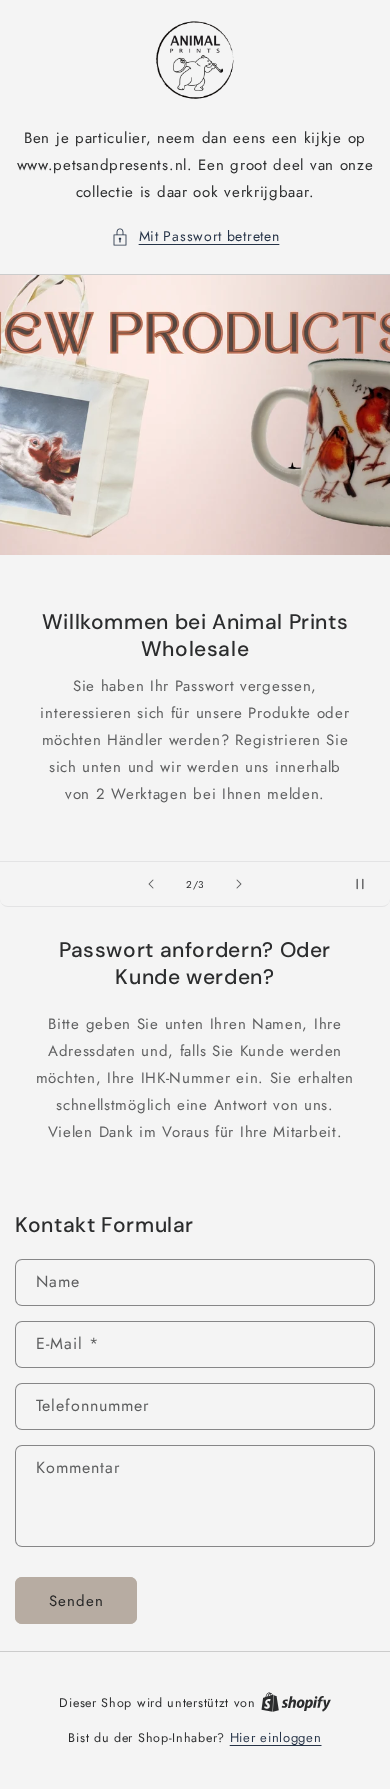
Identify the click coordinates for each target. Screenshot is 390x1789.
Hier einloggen (276, 1737)
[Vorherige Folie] (151, 884)
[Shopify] (296, 1702)
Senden (76, 1601)
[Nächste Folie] (239, 884)
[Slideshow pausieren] (368, 884)
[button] (195, 236)
